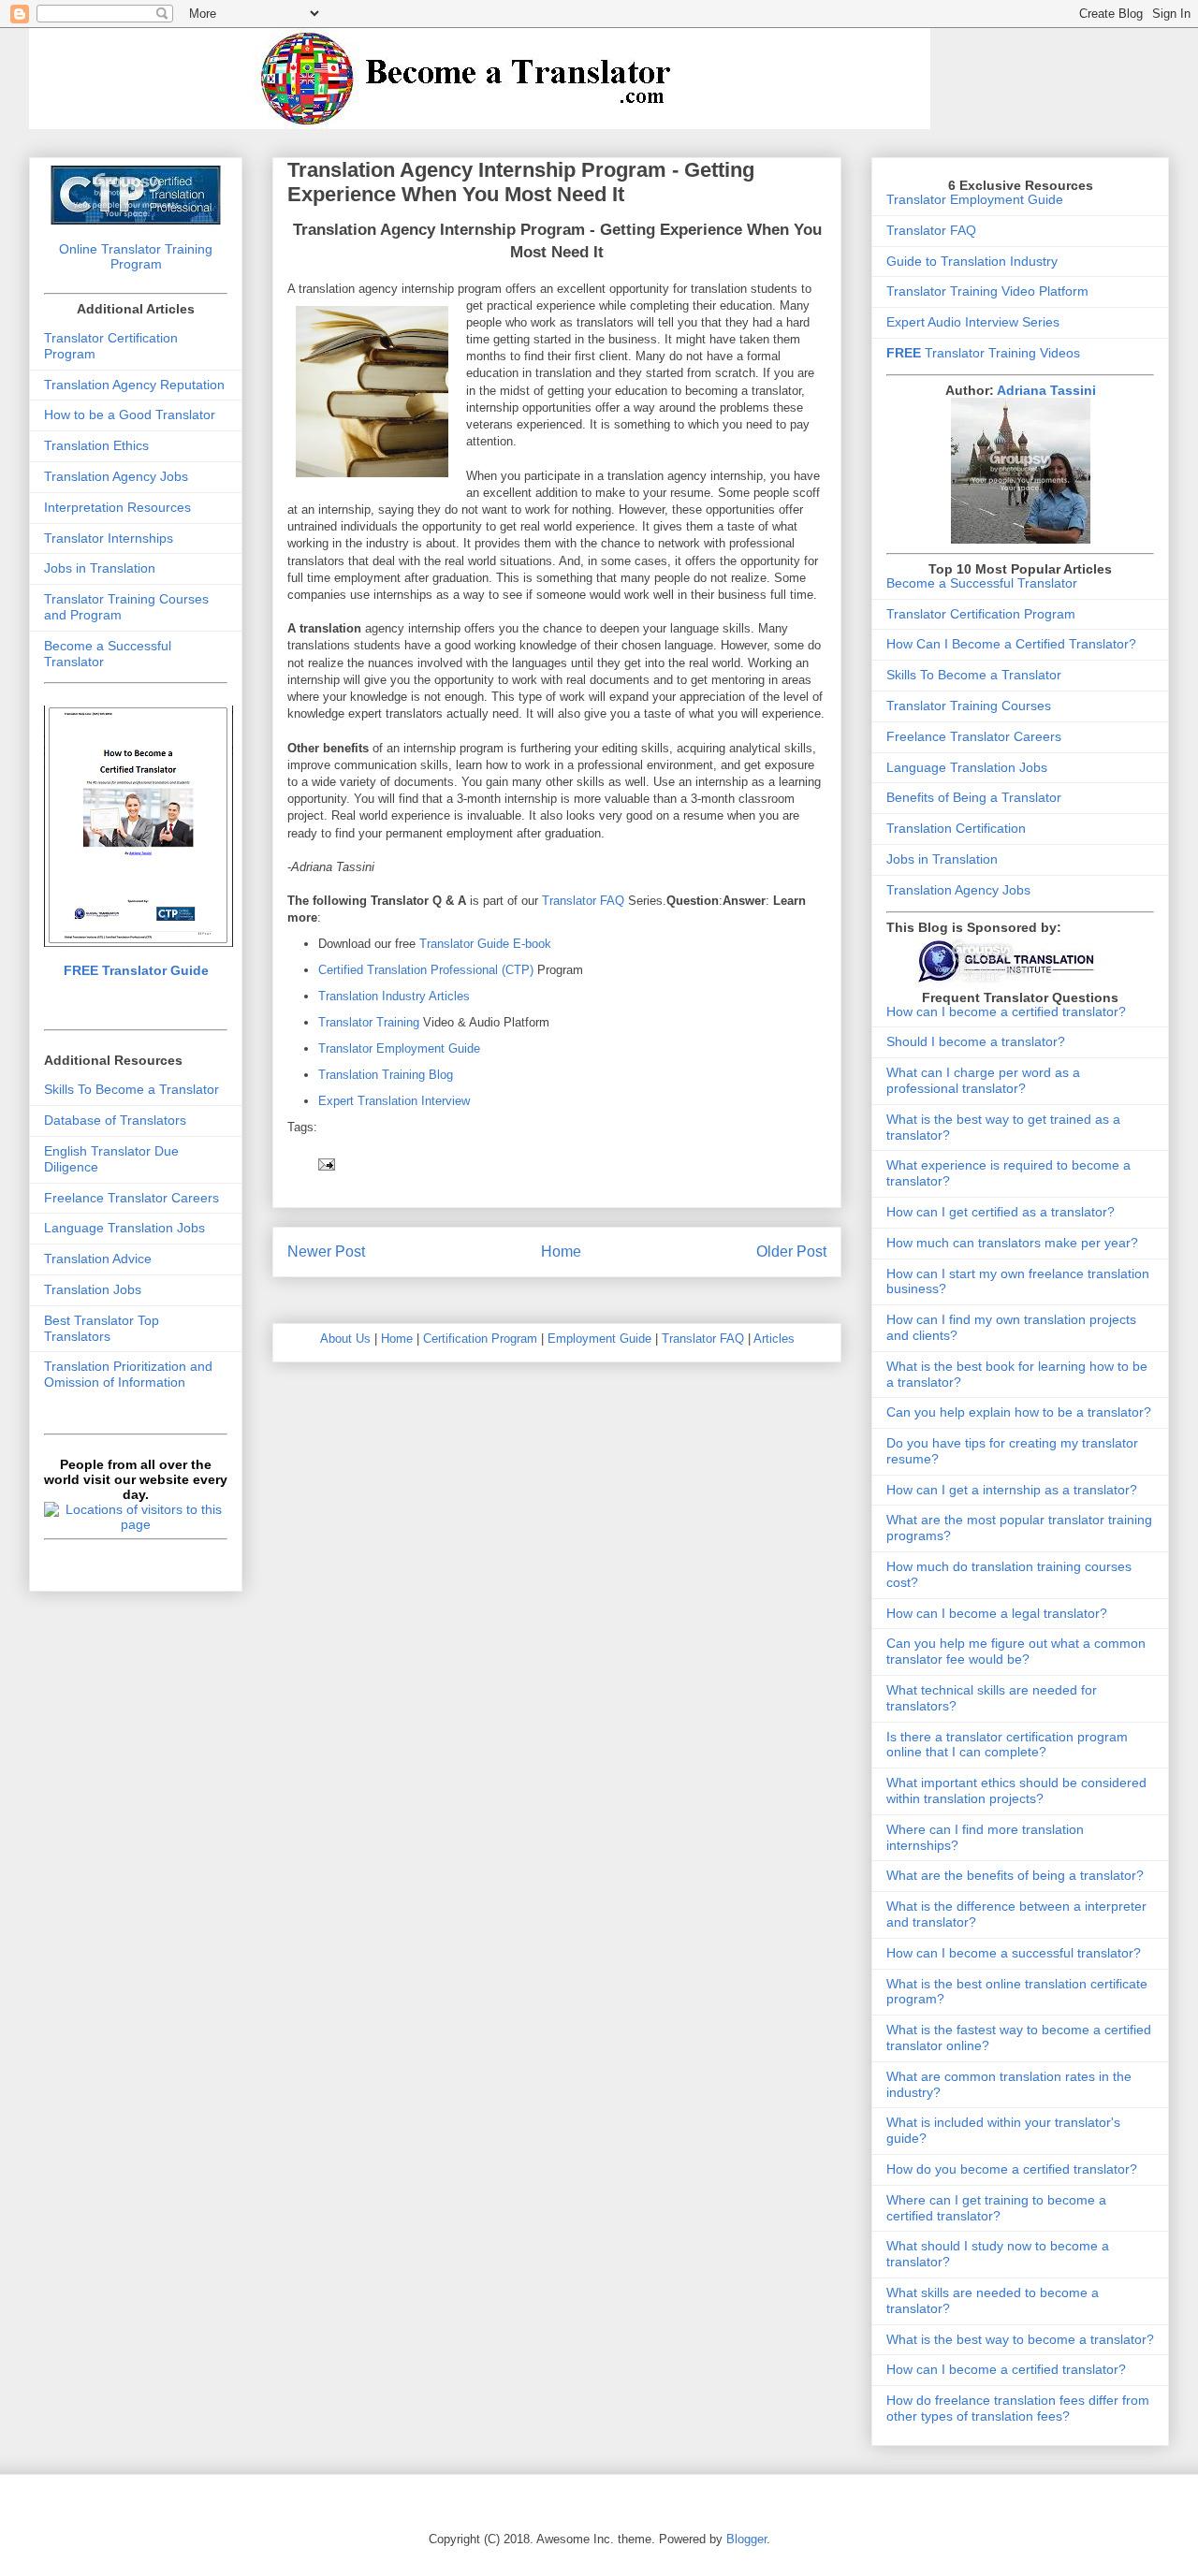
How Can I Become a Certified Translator (1008, 644)
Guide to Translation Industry (972, 261)
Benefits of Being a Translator (974, 797)
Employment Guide (599, 1339)
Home (561, 1252)
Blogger (746, 2539)
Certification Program (480, 1339)
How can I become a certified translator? (1006, 1011)
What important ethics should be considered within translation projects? (1016, 1790)
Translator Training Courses (969, 706)
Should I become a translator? (976, 1041)
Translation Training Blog (386, 1075)
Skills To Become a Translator (131, 1089)
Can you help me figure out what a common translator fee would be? (1016, 1651)
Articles (774, 1339)
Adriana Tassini (1046, 390)
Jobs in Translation (100, 568)
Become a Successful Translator (982, 583)
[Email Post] (325, 1164)
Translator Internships (109, 538)
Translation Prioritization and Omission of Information (128, 1374)
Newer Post (326, 1252)
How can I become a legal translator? (997, 1613)
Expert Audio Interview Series (973, 322)
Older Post (791, 1252)
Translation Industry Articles (394, 996)
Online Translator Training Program (136, 256)
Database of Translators (115, 1120)
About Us (345, 1339)
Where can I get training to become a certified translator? (996, 2208)
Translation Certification (956, 828)
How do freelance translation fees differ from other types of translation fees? (1018, 2408)
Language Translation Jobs (124, 1228)
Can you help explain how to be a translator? (1019, 1412)
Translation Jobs (93, 1289)
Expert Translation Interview (394, 1101)
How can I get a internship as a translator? (1012, 1490)
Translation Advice (98, 1259)
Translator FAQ (583, 901)
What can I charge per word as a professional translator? (983, 1080)
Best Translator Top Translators (102, 1328)
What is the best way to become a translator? (1020, 2339)
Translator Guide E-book (485, 944)
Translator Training (369, 1022)
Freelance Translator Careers (131, 1198)
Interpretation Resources (117, 507)
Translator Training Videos (983, 353)
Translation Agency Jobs (116, 476)
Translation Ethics (96, 445)
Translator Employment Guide (399, 1048)
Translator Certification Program (981, 614)
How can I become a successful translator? (1014, 1953)
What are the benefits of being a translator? (1015, 1875)
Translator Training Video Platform (987, 291)
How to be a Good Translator (130, 415)
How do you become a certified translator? (1012, 2169)
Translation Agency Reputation (134, 385)
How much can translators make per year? (1012, 1243)
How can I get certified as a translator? (1001, 1212)
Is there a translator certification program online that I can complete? (1007, 1745)
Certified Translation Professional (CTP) (428, 970)
